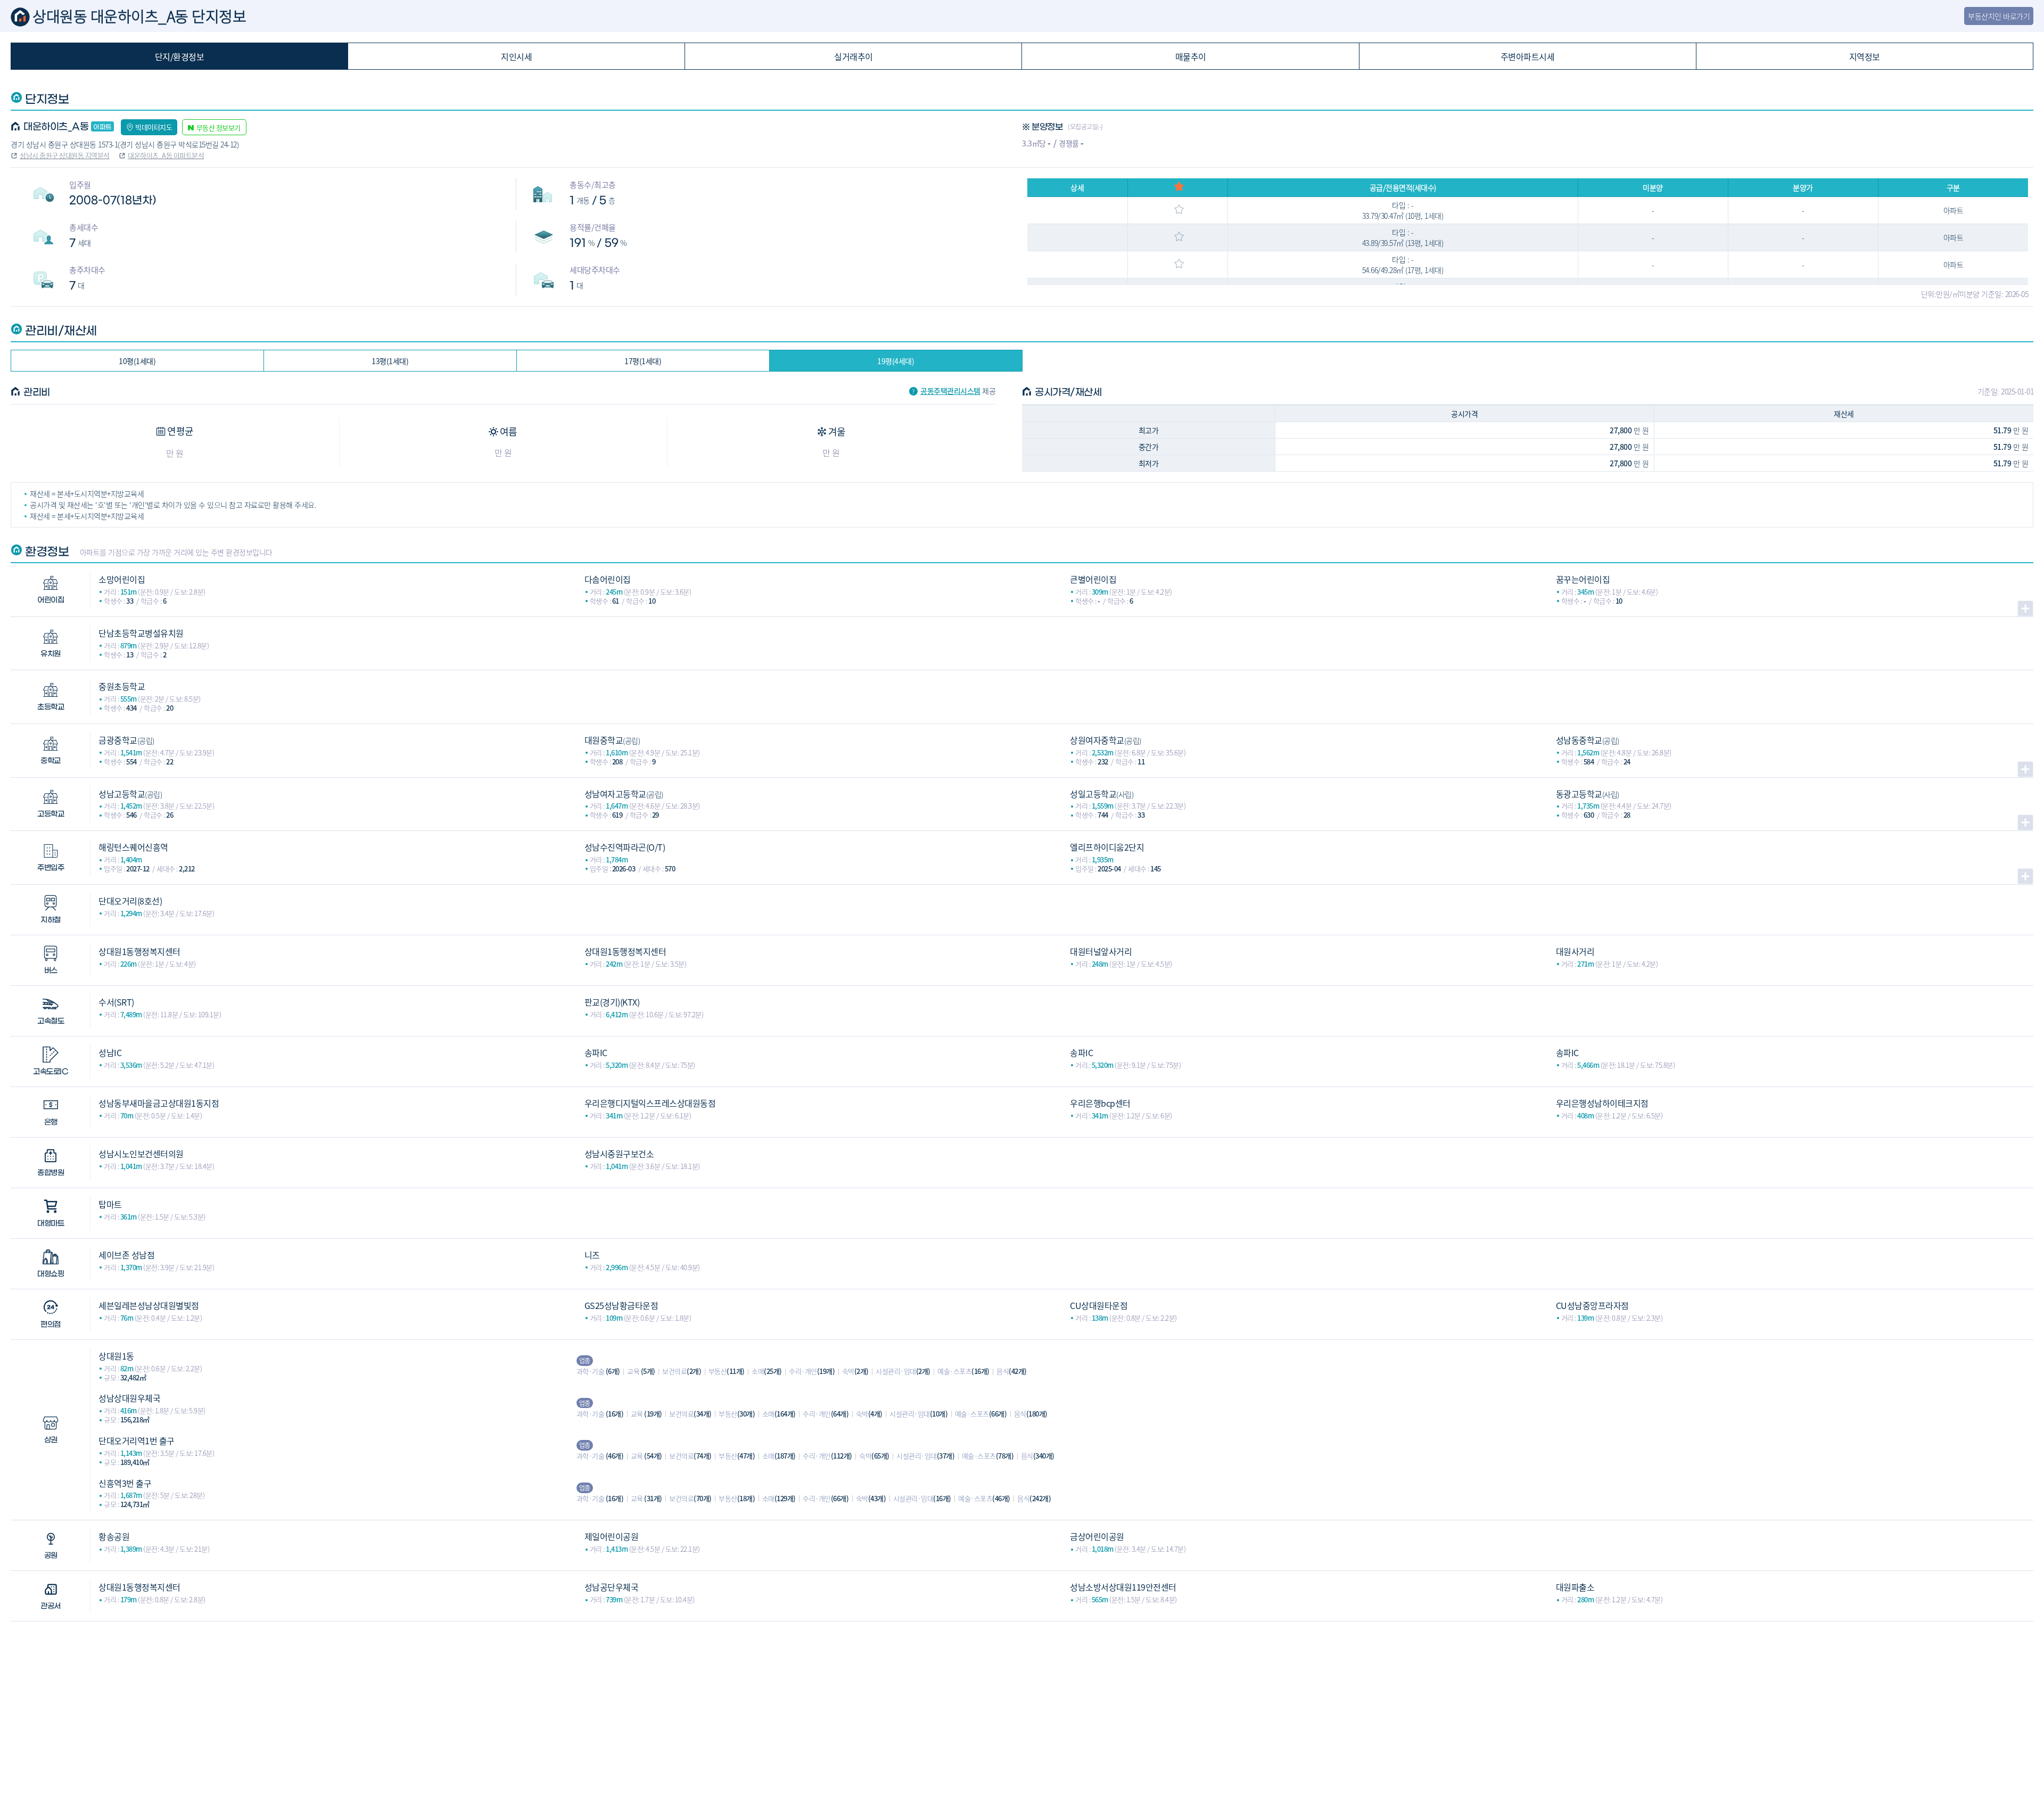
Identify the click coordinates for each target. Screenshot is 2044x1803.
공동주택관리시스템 (950, 391)
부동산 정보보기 (219, 127)
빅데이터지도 (154, 127)
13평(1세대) (390, 361)
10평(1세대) (137, 361)
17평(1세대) (643, 361)
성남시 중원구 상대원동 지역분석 (65, 155)
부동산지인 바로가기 (1999, 16)
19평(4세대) (896, 361)
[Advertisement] (1022, 1696)
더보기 (2025, 608)
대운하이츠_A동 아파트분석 (166, 155)
